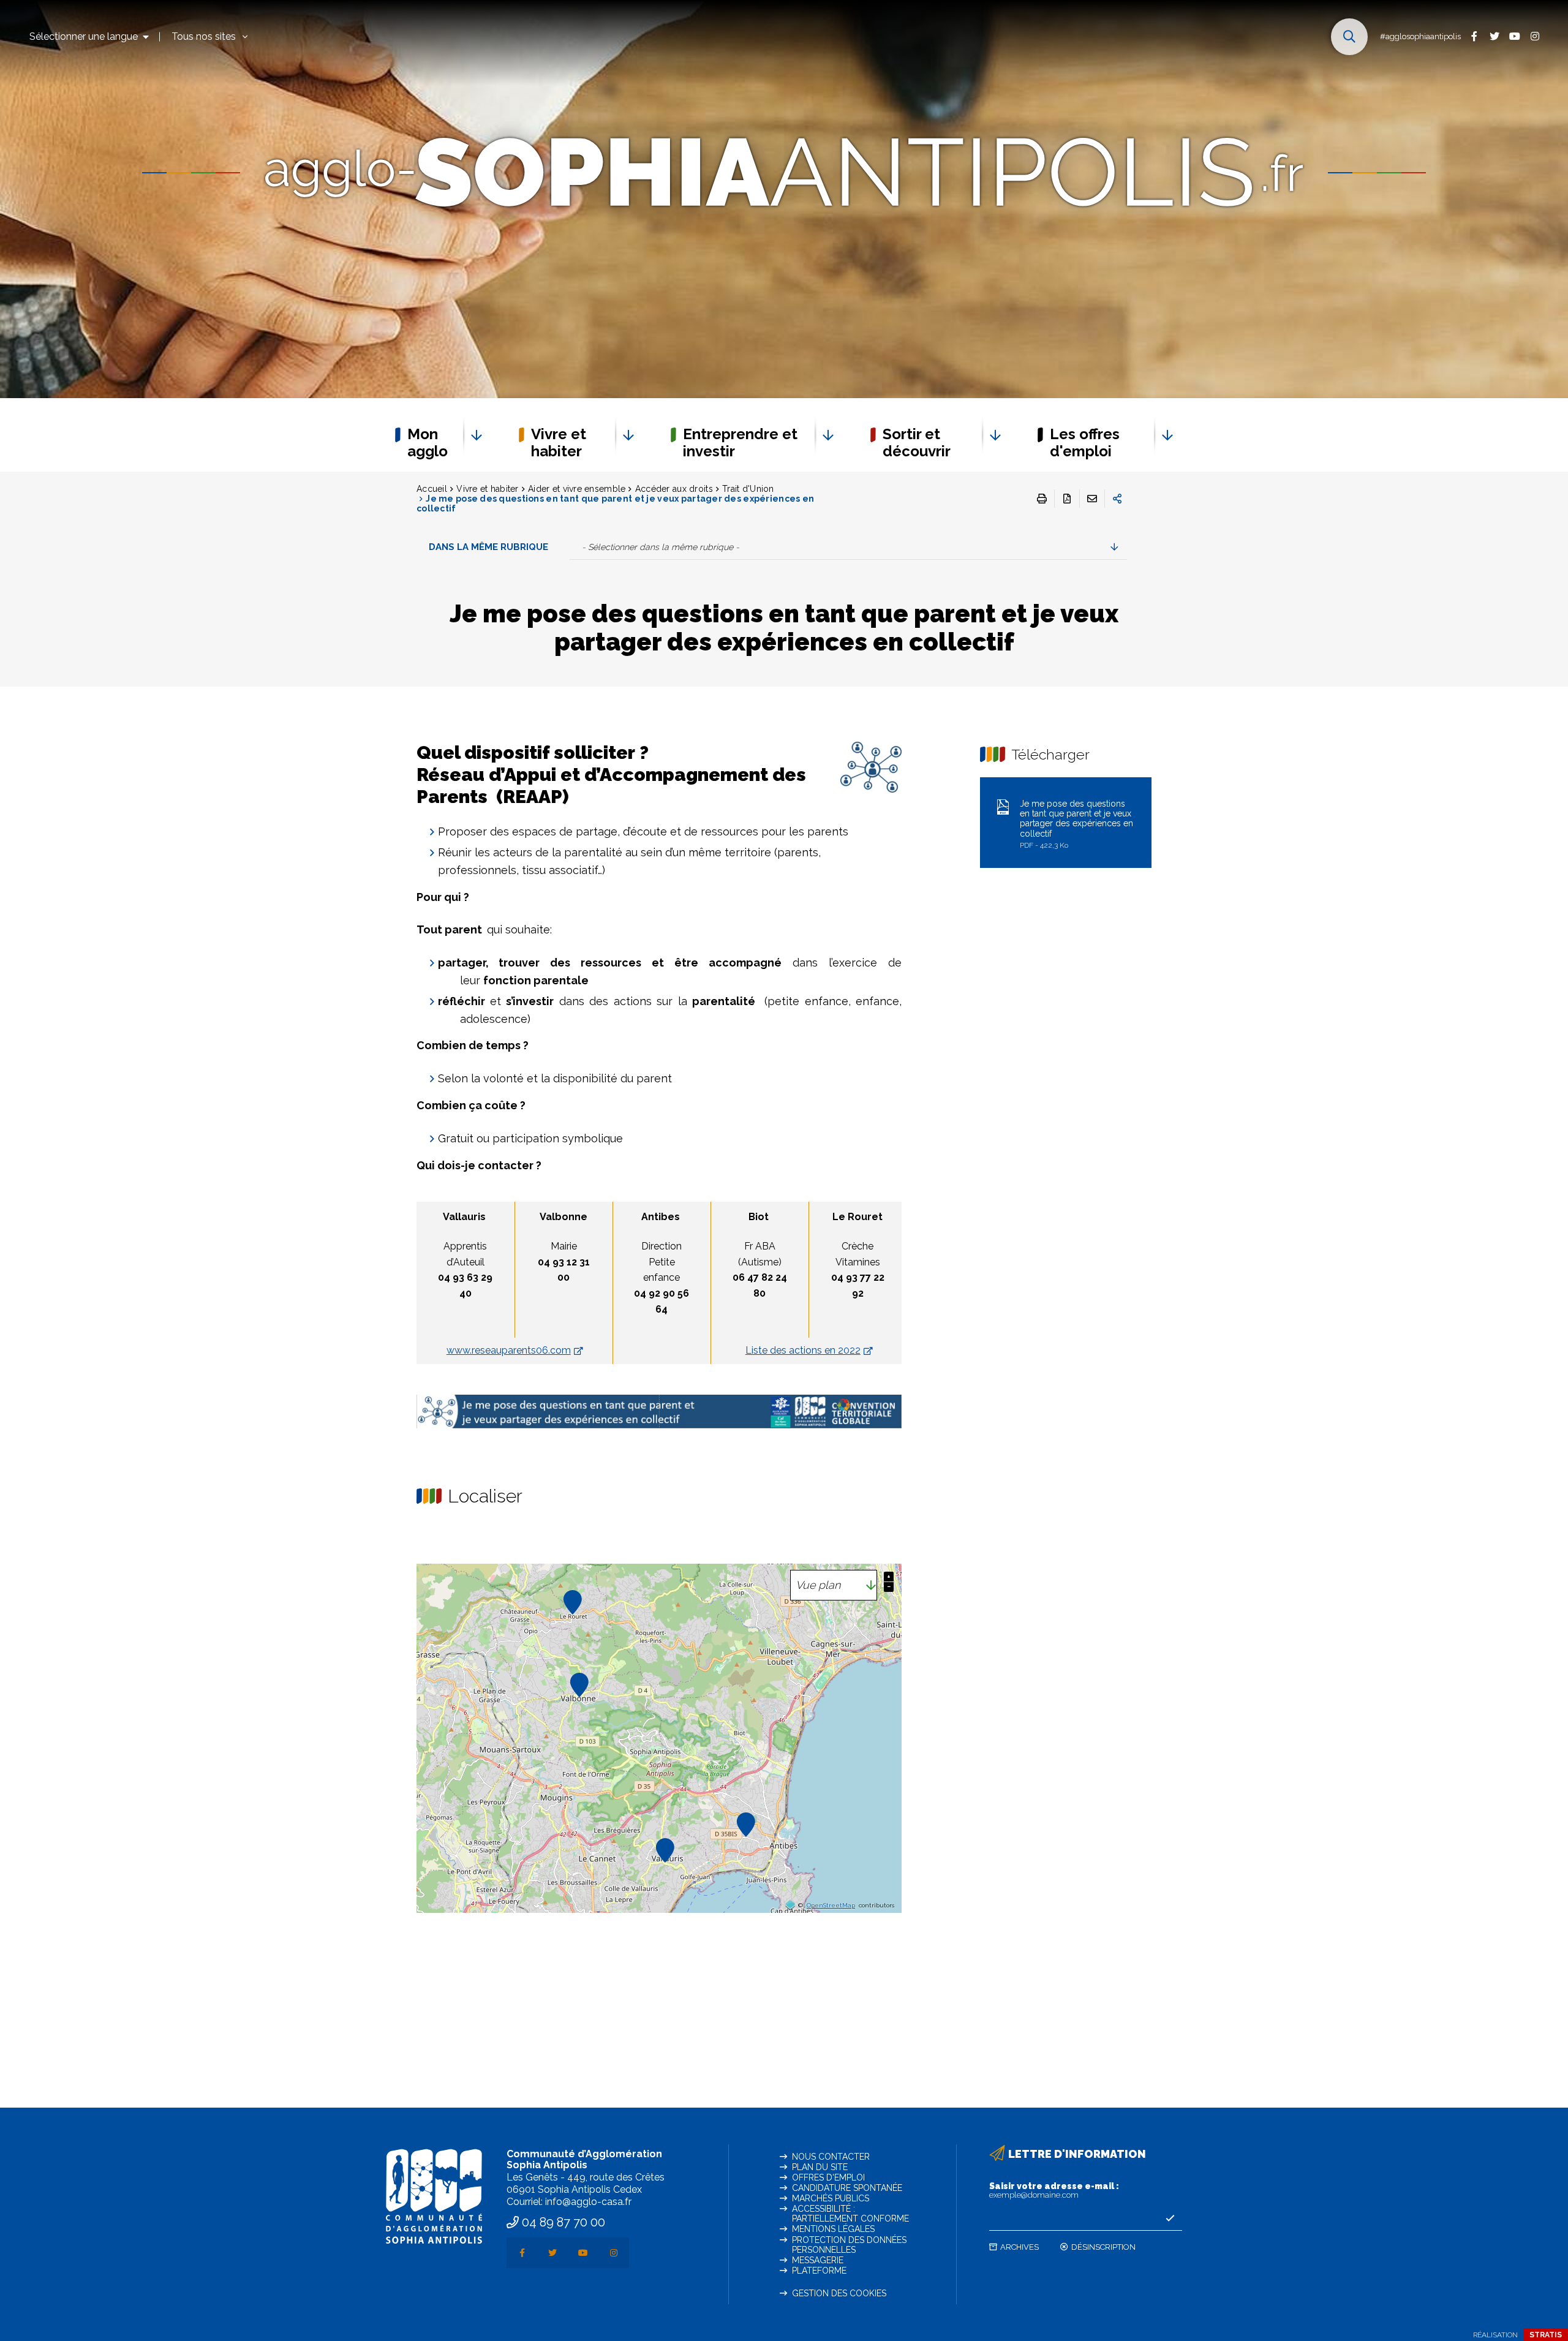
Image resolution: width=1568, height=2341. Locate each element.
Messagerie (818, 2260)
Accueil (432, 489)
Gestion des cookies (839, 2293)
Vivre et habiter (559, 443)
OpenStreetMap (831, 1906)
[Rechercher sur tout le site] (1349, 37)
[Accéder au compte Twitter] (1494, 36)
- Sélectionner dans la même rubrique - (661, 547)
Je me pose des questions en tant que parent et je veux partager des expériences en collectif (1076, 824)
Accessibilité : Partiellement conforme (850, 2214)
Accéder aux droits (674, 489)
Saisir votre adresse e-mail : (1054, 2190)
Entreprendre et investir (740, 443)
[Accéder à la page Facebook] (1474, 36)
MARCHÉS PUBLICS (831, 2198)
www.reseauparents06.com (509, 1350)
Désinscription (1103, 2247)
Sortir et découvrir (917, 443)
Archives (1020, 2247)
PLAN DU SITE (820, 2167)
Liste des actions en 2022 (803, 1350)
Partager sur (1117, 499)
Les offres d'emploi (1085, 443)
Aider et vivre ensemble (577, 489)
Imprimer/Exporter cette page (1042, 499)
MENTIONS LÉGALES (833, 2229)
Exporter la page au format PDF (1067, 499)
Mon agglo (428, 443)
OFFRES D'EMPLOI (828, 2177)
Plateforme (819, 2271)
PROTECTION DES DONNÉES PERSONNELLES (849, 2245)
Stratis (1546, 2335)
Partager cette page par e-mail (1092, 499)
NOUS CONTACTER (831, 2157)
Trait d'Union (748, 489)
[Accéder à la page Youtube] (1514, 36)
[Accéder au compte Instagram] (1535, 36)
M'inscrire (1170, 2218)
